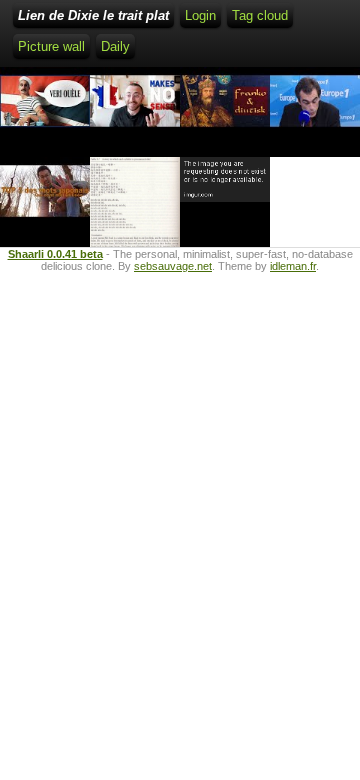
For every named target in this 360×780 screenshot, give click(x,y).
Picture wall (51, 46)
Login (200, 15)
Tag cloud (260, 15)
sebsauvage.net (173, 266)
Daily (115, 46)
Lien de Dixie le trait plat (93, 15)
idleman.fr (293, 266)
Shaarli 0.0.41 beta (55, 254)
